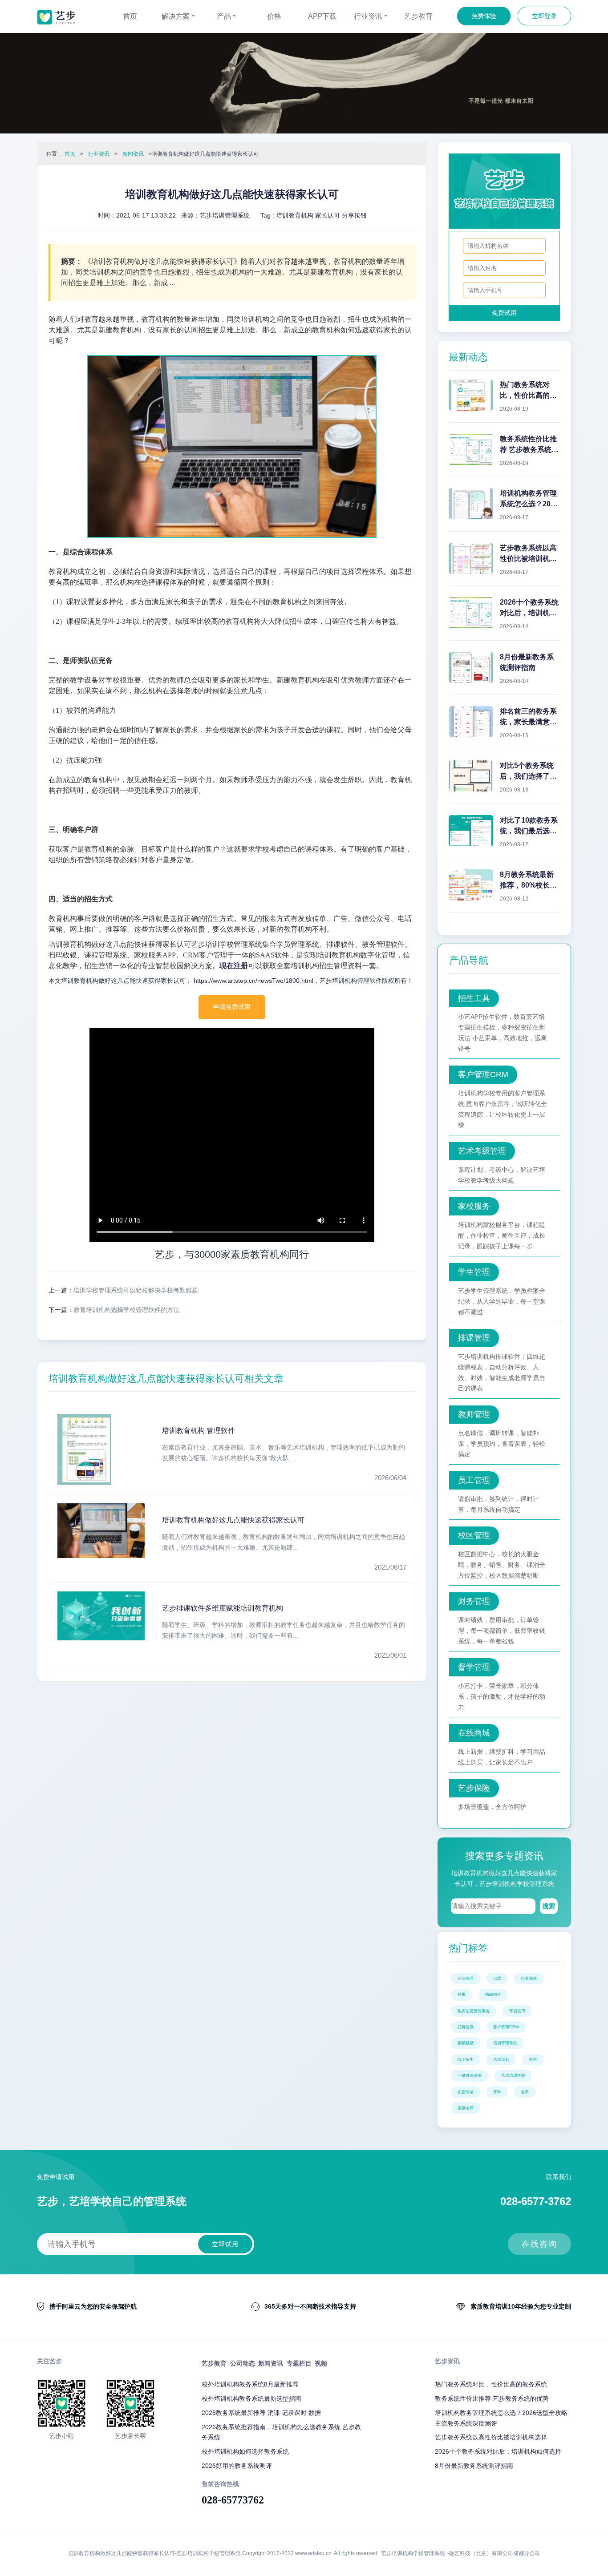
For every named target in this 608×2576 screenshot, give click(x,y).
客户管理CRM (506, 2027)
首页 (130, 16)
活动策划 (501, 2059)
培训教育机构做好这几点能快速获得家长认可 (233, 1520)
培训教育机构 (295, 215)
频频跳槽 (466, 2043)
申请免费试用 (232, 1007)
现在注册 (234, 966)
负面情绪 (466, 2092)
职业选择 (529, 1978)
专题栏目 (299, 2363)
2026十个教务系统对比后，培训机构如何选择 (498, 2451)
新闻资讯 (133, 154)
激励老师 (466, 2108)
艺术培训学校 (513, 2075)
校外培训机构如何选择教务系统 (245, 2451)
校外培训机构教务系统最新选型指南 (251, 2398)
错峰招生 (493, 1995)
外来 (462, 1995)
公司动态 (243, 2363)
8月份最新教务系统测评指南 (474, 2465)
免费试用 (504, 313)
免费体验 (484, 16)
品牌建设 (466, 2027)
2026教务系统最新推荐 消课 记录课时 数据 (261, 2412)
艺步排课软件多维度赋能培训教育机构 (223, 1608)
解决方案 (177, 16)
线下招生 (466, 2059)
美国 (533, 2059)
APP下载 (322, 16)
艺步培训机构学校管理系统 (413, 2553)
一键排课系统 (470, 2075)
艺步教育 (418, 16)
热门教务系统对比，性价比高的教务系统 (491, 2384)
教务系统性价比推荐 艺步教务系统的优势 (492, 2398)
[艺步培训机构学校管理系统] (56, 17)
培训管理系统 (505, 2043)
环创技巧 (517, 2011)
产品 (225, 16)
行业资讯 (369, 16)
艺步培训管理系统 (225, 215)
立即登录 (544, 16)
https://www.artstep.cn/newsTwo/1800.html (253, 981)
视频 (321, 2363)
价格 (274, 16)
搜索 (549, 1906)
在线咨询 (539, 2244)
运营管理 (466, 1978)
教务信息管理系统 (474, 2011)
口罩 (497, 1978)
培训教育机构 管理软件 (199, 1431)
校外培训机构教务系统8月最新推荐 (250, 2384)
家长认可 (328, 215)
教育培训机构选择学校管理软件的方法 (126, 1310)
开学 (497, 2092)
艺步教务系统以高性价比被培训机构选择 (491, 2437)
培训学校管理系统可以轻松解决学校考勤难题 (136, 1290)
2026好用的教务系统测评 (237, 2465)
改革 (525, 2092)
